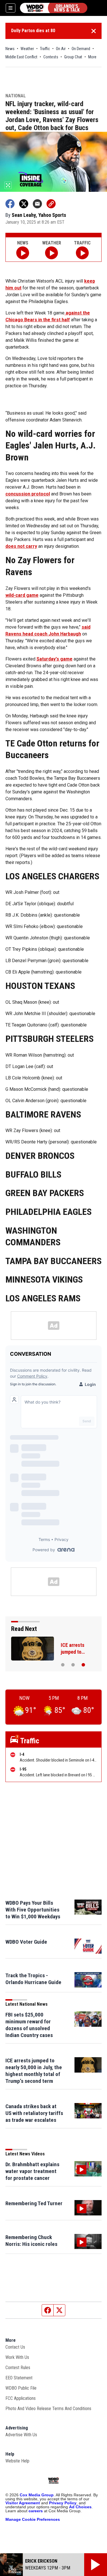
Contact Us (15, 2347)
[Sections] (11, 8)
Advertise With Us (21, 2435)
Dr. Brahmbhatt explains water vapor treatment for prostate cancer (32, 2171)
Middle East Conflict (21, 57)
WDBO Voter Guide (26, 1942)
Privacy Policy (63, 2503)
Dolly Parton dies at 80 (33, 31)
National (16, 96)
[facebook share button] (10, 204)
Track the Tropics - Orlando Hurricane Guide (33, 1979)
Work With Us (17, 2357)
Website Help (17, 2461)
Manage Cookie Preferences (33, 2519)
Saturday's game (54, 659)
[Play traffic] (82, 253)
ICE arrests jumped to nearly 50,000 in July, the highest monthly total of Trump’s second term (34, 2071)
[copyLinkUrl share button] (51, 204)
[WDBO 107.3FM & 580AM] (54, 8)
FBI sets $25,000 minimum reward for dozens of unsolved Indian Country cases (29, 2025)
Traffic (45, 49)
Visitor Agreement (23, 2503)
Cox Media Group (37, 2495)
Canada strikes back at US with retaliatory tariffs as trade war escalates (34, 2113)
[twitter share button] (24, 204)
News (10, 49)
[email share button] (37, 204)
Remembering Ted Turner (34, 2203)
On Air (61, 49)
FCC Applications (21, 2398)
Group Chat (73, 57)
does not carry (21, 546)
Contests (51, 57)
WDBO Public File (21, 2388)
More (92, 57)
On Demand (81, 49)
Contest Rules (18, 2368)
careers (36, 2511)
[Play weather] (52, 253)
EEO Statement (19, 2378)
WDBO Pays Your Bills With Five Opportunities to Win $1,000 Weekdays (33, 1910)
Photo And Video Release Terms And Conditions (48, 2409)
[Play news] (23, 253)
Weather (27, 49)
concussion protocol (28, 494)
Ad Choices (80, 2507)
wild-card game (22, 595)
